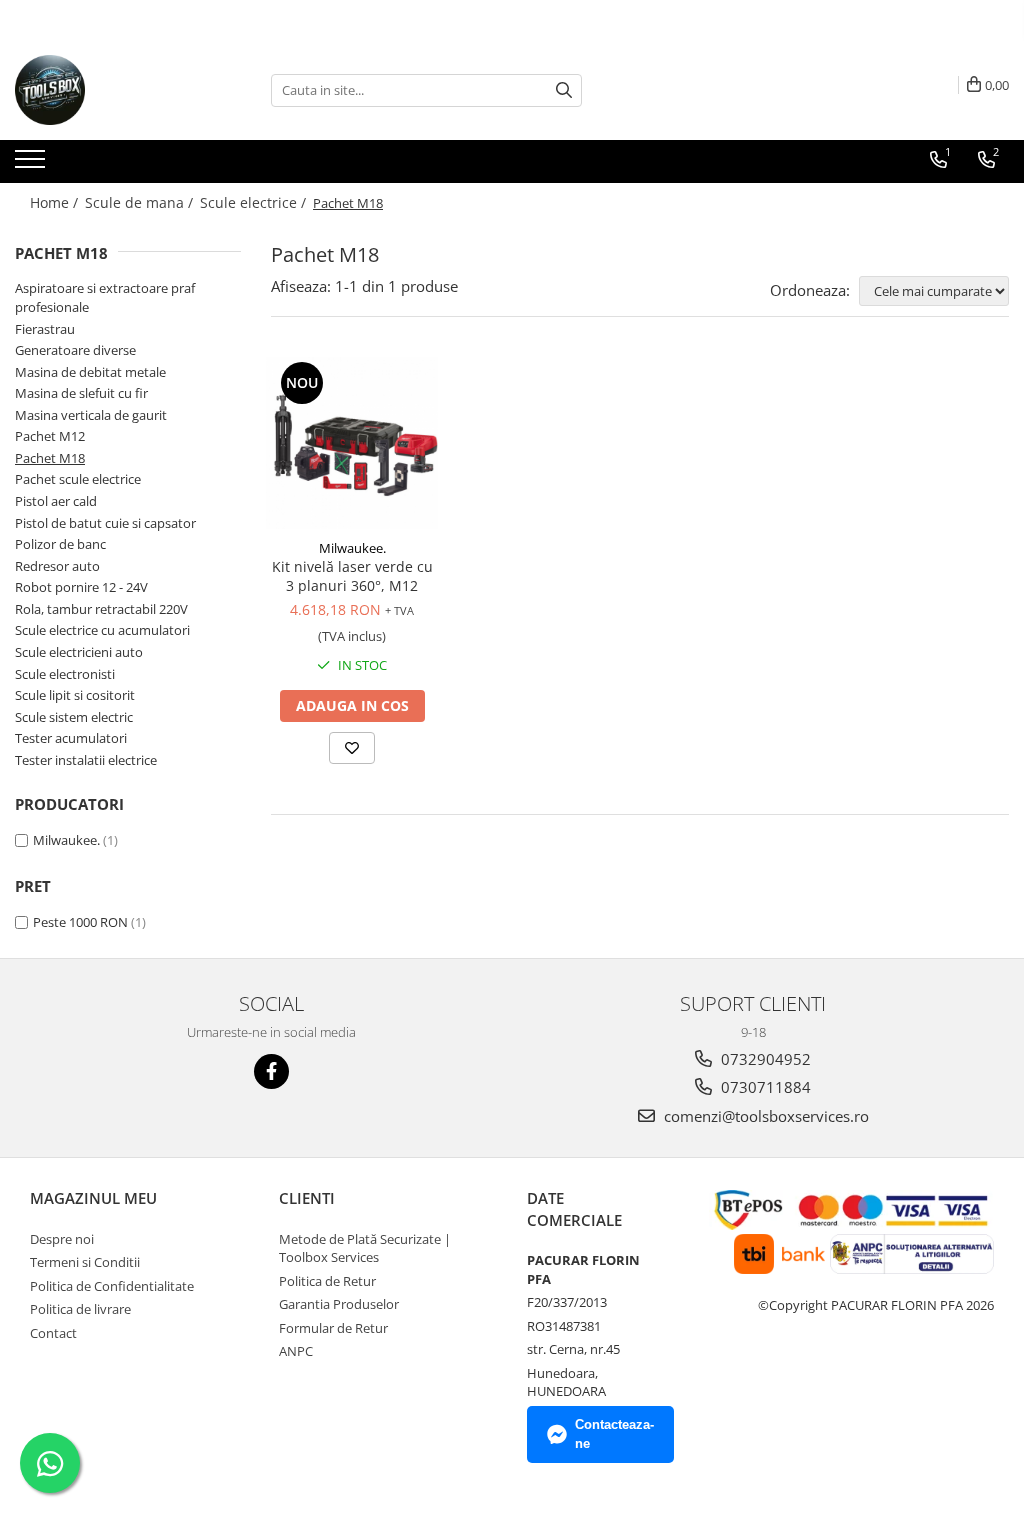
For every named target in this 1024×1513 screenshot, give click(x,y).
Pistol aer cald (56, 501)
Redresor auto (57, 566)
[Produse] (32, 165)
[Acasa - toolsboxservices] (115, 90)
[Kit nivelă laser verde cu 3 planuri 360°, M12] (352, 443)
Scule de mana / (141, 202)
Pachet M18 (50, 458)
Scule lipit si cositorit (75, 695)
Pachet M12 (50, 436)
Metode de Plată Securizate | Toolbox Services (365, 1248)
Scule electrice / (255, 202)
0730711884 (764, 1087)
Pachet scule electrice (78, 479)
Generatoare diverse (75, 350)
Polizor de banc (60, 544)
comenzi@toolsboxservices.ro (764, 1116)
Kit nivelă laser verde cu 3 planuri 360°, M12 (352, 576)
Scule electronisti (65, 674)
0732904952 (764, 1059)
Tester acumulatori (71, 738)
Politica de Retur (327, 1281)
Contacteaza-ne (614, 1434)
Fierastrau (45, 329)
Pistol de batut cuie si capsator (105, 523)
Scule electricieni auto (79, 652)
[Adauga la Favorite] (352, 748)
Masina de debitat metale (90, 372)
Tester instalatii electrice (86, 760)
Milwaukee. (66, 840)
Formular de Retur (333, 1328)
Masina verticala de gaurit (91, 415)
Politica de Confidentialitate (112, 1286)
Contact (53, 1333)
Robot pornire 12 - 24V (81, 587)
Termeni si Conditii (85, 1262)
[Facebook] (271, 1071)
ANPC (296, 1351)
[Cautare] (564, 90)
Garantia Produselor (339, 1304)
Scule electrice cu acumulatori (102, 630)
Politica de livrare (80, 1309)
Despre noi (62, 1239)
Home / (56, 202)
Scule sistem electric (74, 717)
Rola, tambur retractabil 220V (101, 609)
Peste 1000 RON (80, 922)
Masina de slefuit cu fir (81, 393)
